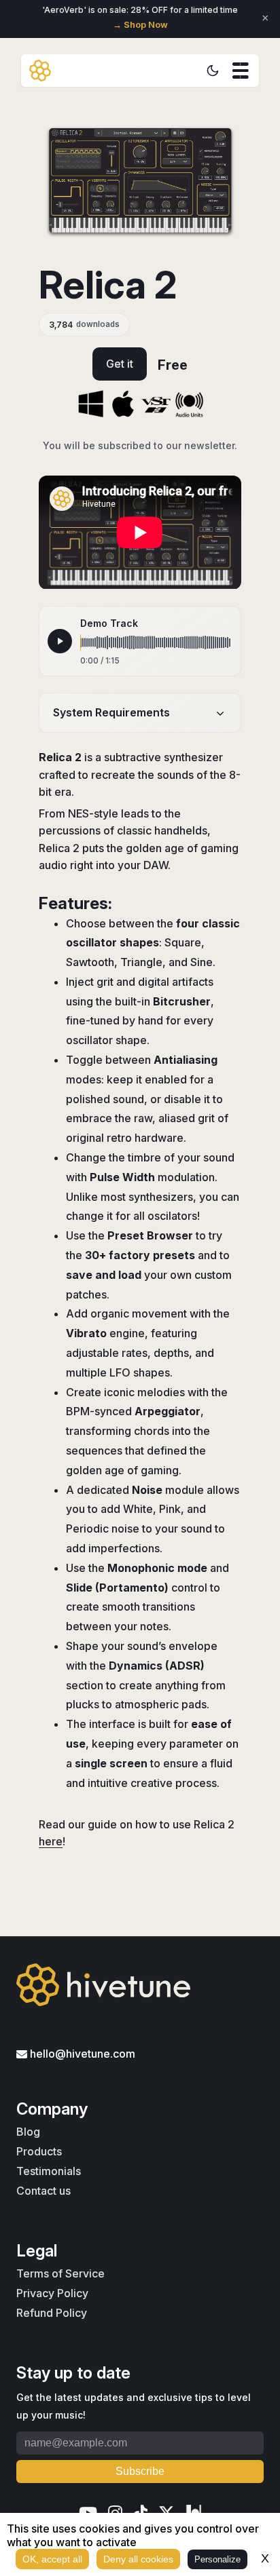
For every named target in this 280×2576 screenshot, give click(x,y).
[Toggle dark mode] (213, 71)
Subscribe (140, 2471)
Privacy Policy (52, 2293)
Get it (120, 364)
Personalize (217, 2559)
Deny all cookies (138, 2559)
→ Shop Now (140, 25)
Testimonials (49, 2171)
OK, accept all (52, 2559)
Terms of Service (60, 2273)
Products (39, 2151)
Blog (28, 2132)
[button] (241, 71)
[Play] (60, 641)
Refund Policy (52, 2313)
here (51, 1841)
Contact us (43, 2191)
